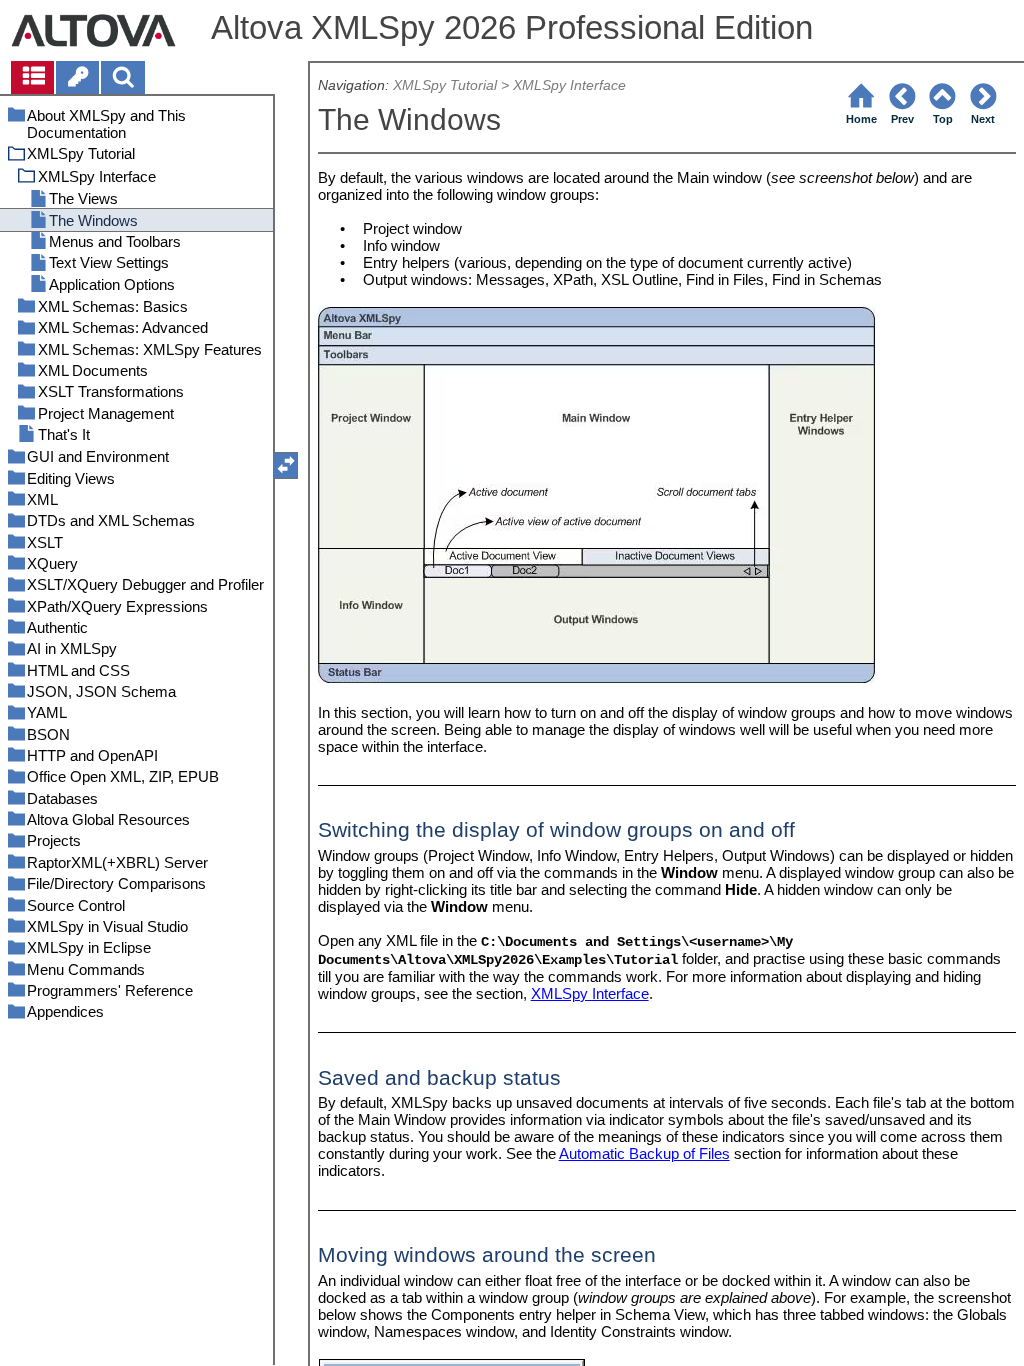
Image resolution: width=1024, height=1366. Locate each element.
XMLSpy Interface (569, 85)
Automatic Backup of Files (644, 1153)
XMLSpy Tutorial (445, 85)
